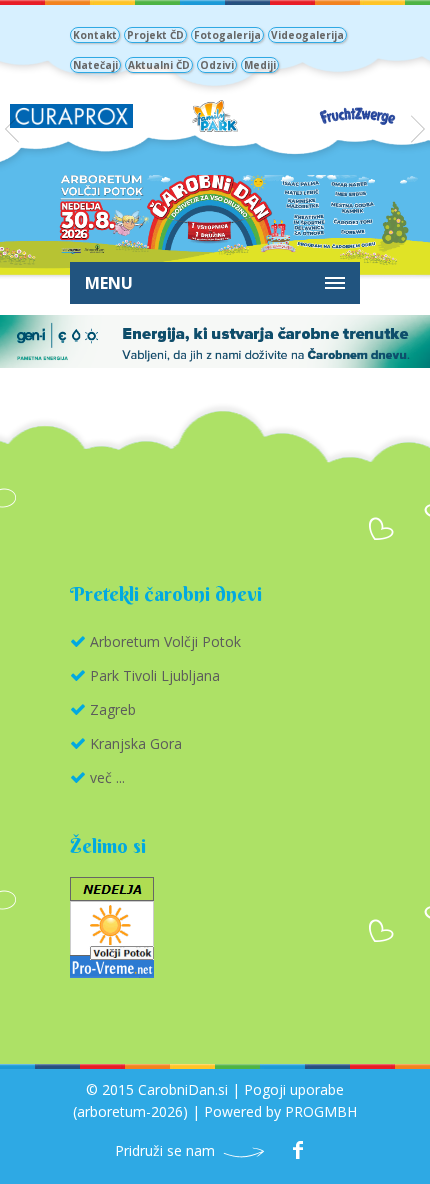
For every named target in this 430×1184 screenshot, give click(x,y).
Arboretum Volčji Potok (165, 641)
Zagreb (113, 709)
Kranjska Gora (136, 743)
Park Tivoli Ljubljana (155, 675)
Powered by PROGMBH (280, 1111)
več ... (107, 777)
